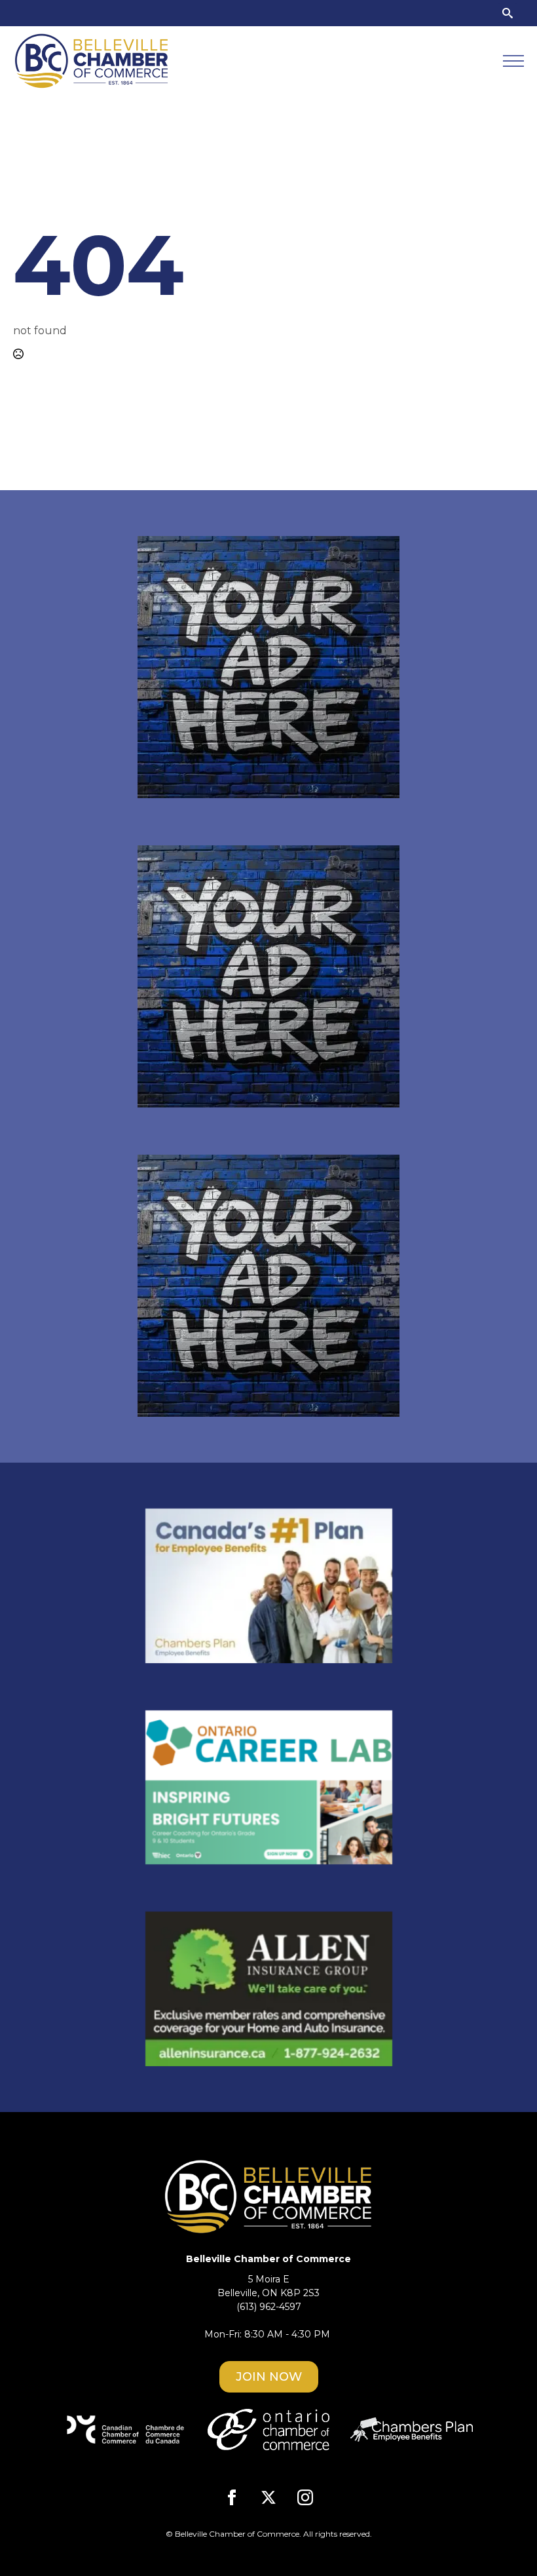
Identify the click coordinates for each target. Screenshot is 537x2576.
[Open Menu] (513, 61)
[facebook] (232, 2497)
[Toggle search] (508, 13)
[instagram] (305, 2497)
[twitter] (268, 2497)
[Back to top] (504, 2543)
